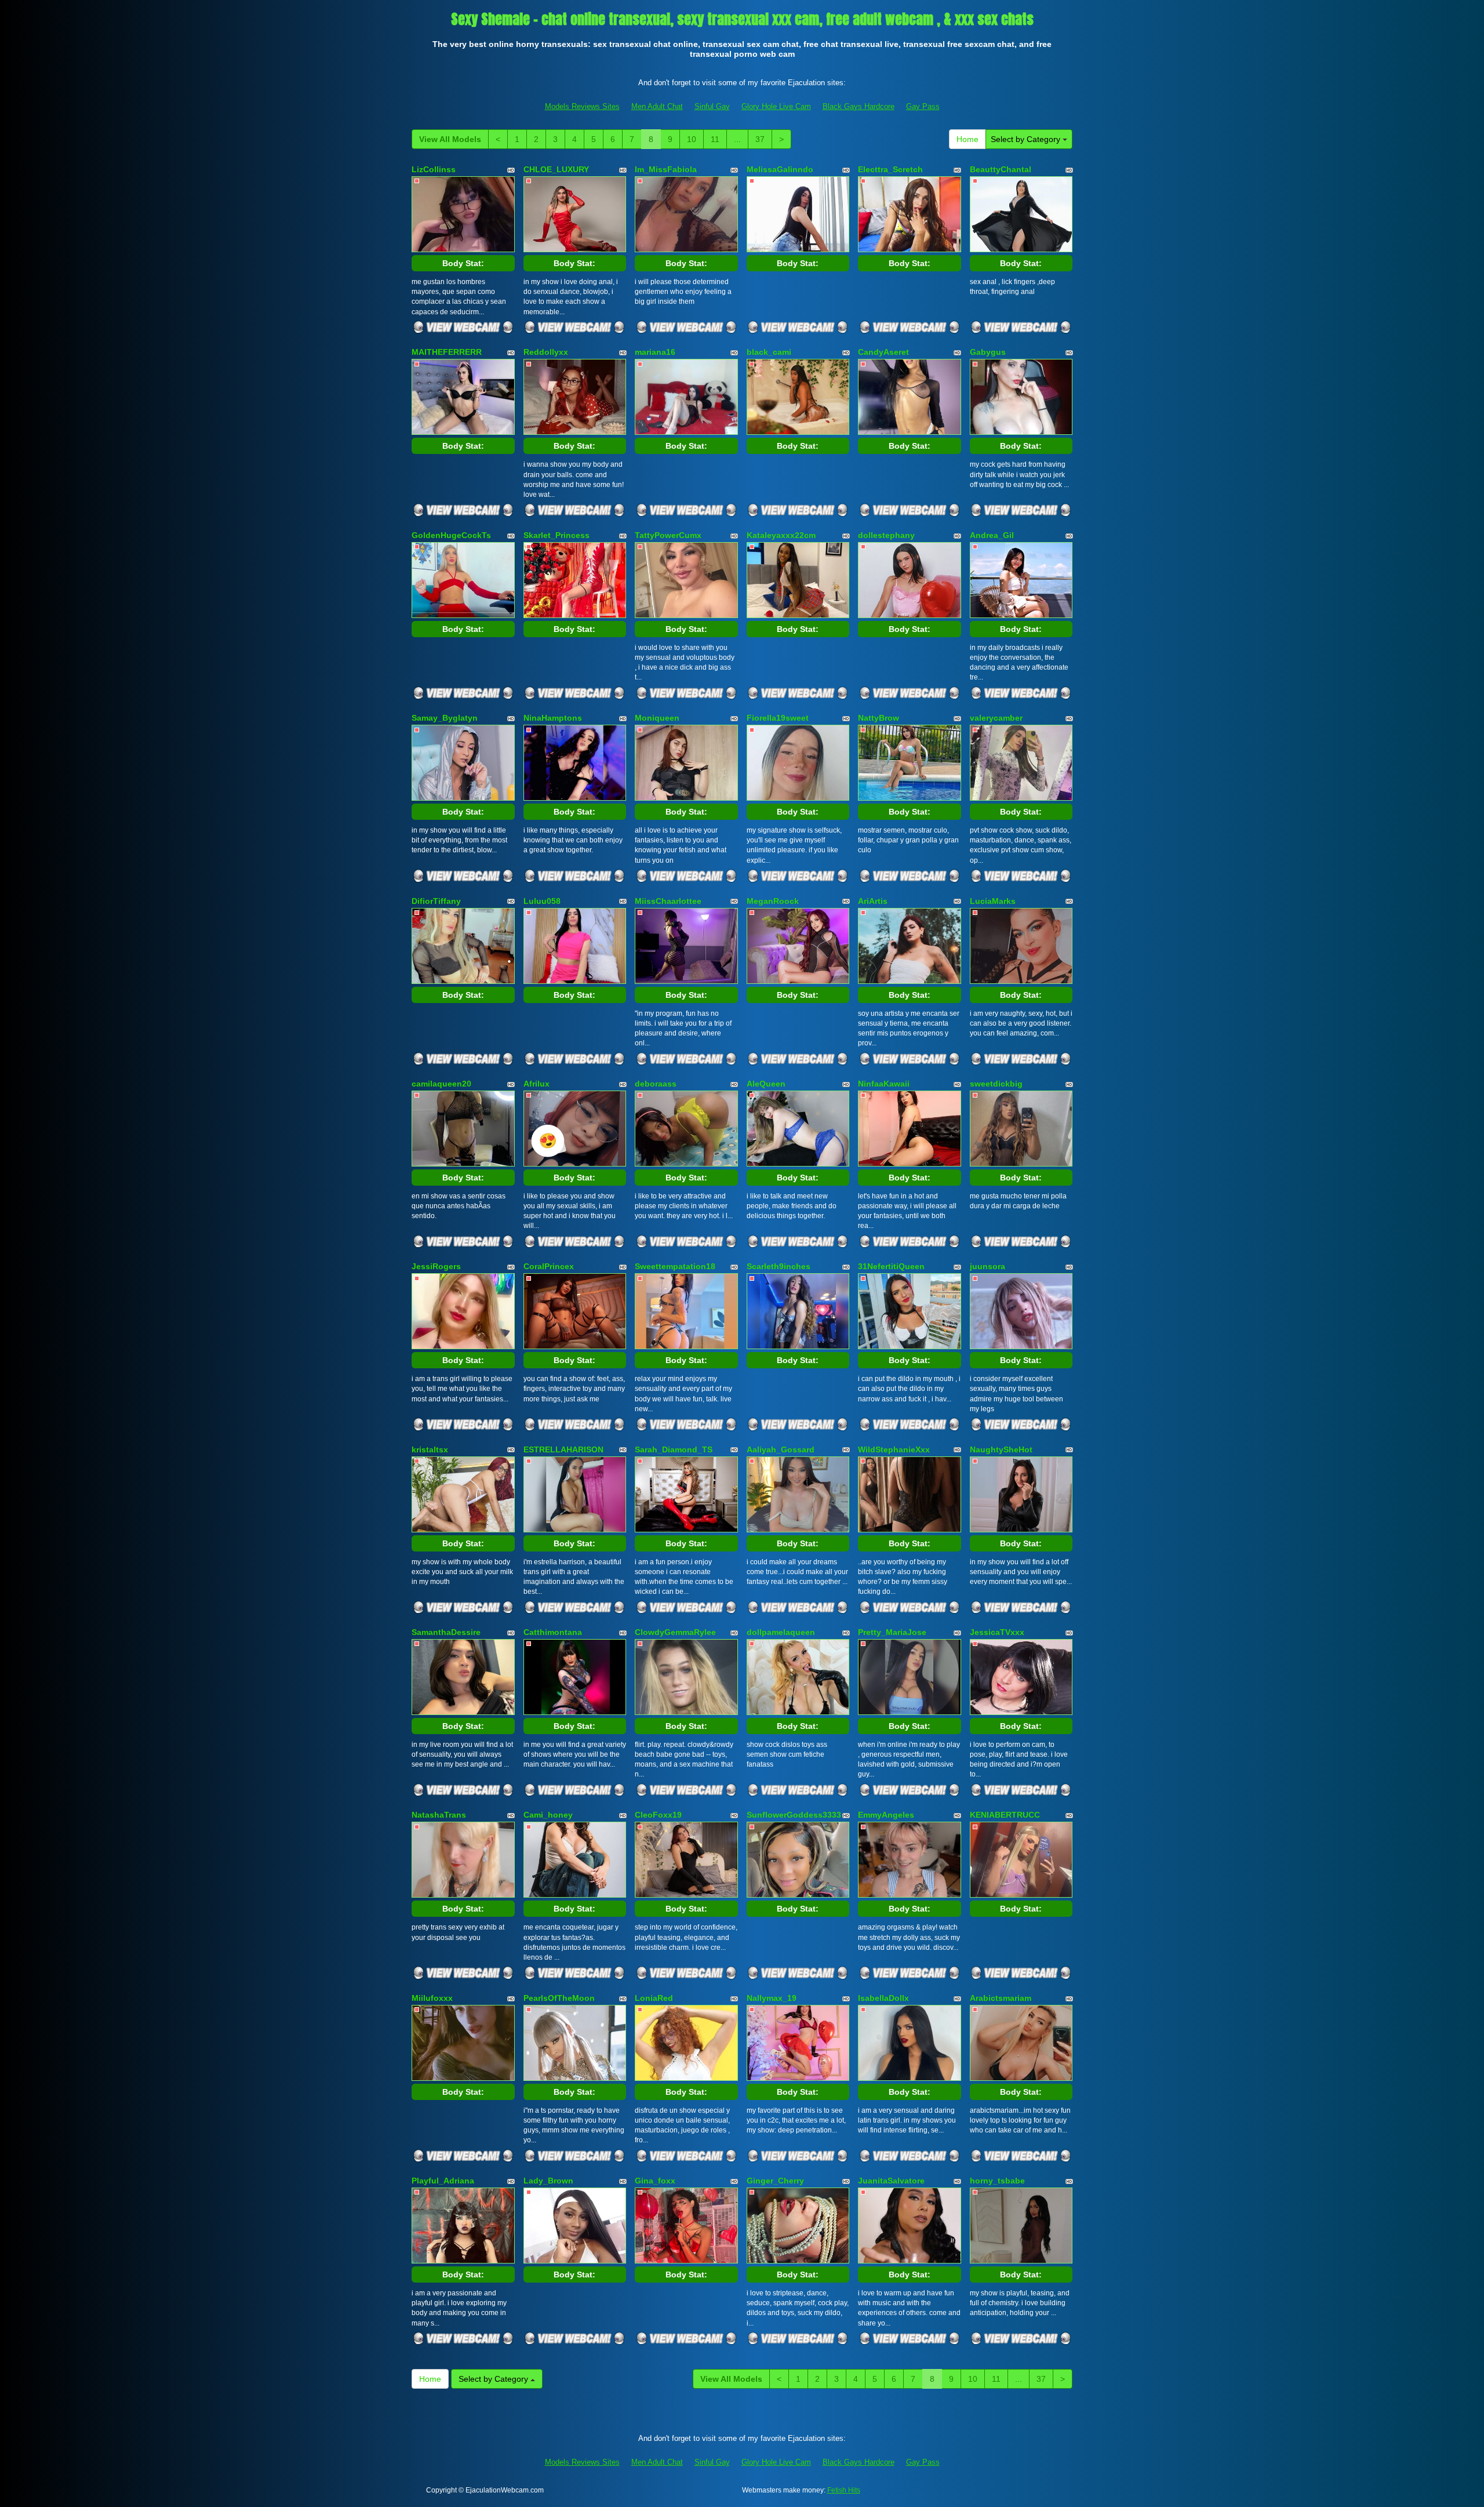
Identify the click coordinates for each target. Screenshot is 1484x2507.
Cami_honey (548, 1815)
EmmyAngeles (886, 1815)
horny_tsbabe (997, 2181)
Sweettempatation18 (675, 1266)
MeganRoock (773, 901)
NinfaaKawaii (884, 1084)
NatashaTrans (439, 1815)
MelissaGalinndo (780, 169)
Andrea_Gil (992, 535)
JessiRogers (436, 1266)
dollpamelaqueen (781, 1632)
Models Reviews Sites (582, 106)
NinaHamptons (553, 718)
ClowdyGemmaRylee (675, 1632)
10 (692, 139)
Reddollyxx (546, 352)
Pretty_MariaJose (892, 1632)
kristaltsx (430, 1449)
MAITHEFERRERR (447, 352)
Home (967, 139)
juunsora (987, 1266)
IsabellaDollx (883, 1998)
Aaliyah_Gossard (781, 1449)
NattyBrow (879, 718)
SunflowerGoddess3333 (794, 1815)
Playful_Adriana (443, 2181)
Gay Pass (923, 106)
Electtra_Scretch (890, 169)
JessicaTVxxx (997, 1632)
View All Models (450, 139)
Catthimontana (553, 1632)
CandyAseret (883, 352)
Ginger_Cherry (775, 2181)
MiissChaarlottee (668, 901)
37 (760, 139)
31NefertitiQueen (891, 1266)
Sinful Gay (712, 106)
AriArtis (873, 901)
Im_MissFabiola (666, 169)
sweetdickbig (996, 1084)
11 (715, 139)
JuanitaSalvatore (891, 2181)
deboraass (656, 1084)
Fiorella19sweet (778, 718)
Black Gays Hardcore (859, 106)
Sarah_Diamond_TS (674, 1449)
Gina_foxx (655, 2181)
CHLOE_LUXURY (556, 169)
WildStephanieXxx (894, 1449)
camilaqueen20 (441, 1084)
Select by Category (1027, 139)
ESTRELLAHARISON (563, 1449)
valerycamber (996, 718)
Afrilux (537, 1084)
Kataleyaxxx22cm (781, 535)
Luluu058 (542, 901)
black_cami (769, 352)
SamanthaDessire (446, 1632)
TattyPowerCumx (668, 535)
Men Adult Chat (657, 106)
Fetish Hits (844, 2490)
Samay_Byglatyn (445, 718)
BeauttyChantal (1001, 169)
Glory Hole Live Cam (776, 106)
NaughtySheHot (1001, 1449)
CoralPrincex (549, 1266)
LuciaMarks (993, 901)
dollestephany (886, 535)
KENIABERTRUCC (1005, 1815)
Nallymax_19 (772, 1998)
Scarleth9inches (779, 1266)
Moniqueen (657, 718)
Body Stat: (463, 263)
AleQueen (766, 1084)
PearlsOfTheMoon (559, 1998)
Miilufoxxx (432, 1998)
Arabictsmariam (1001, 1998)
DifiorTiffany (436, 901)
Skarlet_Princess (556, 535)
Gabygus (988, 352)
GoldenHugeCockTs (451, 535)
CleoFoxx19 (658, 1815)
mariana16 (655, 352)
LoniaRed (654, 1998)
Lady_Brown (548, 2181)
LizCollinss (434, 169)
